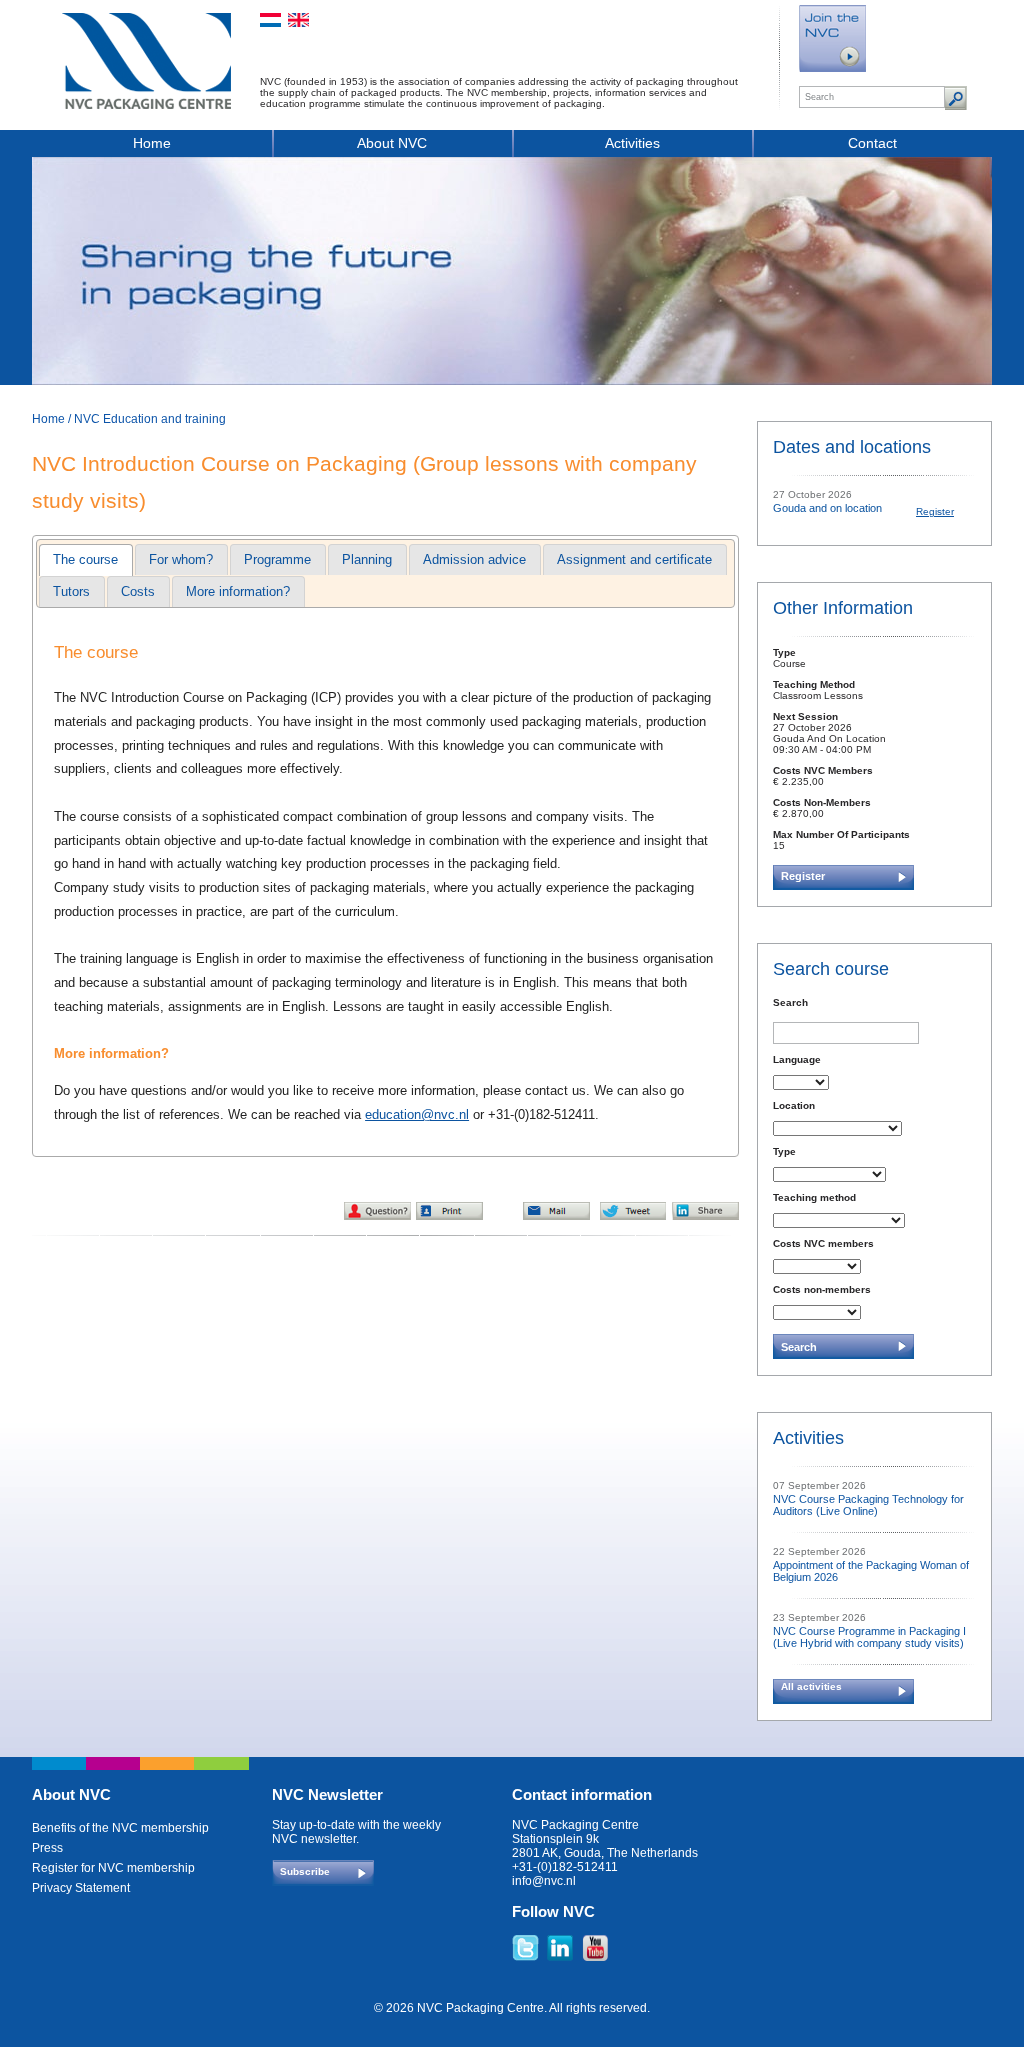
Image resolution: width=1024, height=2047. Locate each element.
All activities (811, 1686)
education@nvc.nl (417, 1114)
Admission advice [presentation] (474, 559)
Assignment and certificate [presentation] (634, 559)
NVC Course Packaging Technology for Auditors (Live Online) (868, 1505)
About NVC (392, 143)
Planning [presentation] (367, 559)
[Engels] (298, 20)
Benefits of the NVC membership (120, 1828)
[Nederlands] (270, 20)
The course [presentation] (85, 559)
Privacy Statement (81, 1888)
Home (152, 143)
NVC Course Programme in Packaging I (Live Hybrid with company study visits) (869, 1637)
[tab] (85, 560)
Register (935, 511)
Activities (632, 143)
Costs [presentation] (138, 591)
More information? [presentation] (238, 591)
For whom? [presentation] (181, 559)
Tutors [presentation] (71, 591)
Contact (872, 143)
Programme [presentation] (277, 559)
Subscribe (305, 1871)
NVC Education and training (150, 419)
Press (47, 1848)
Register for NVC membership (113, 1868)
